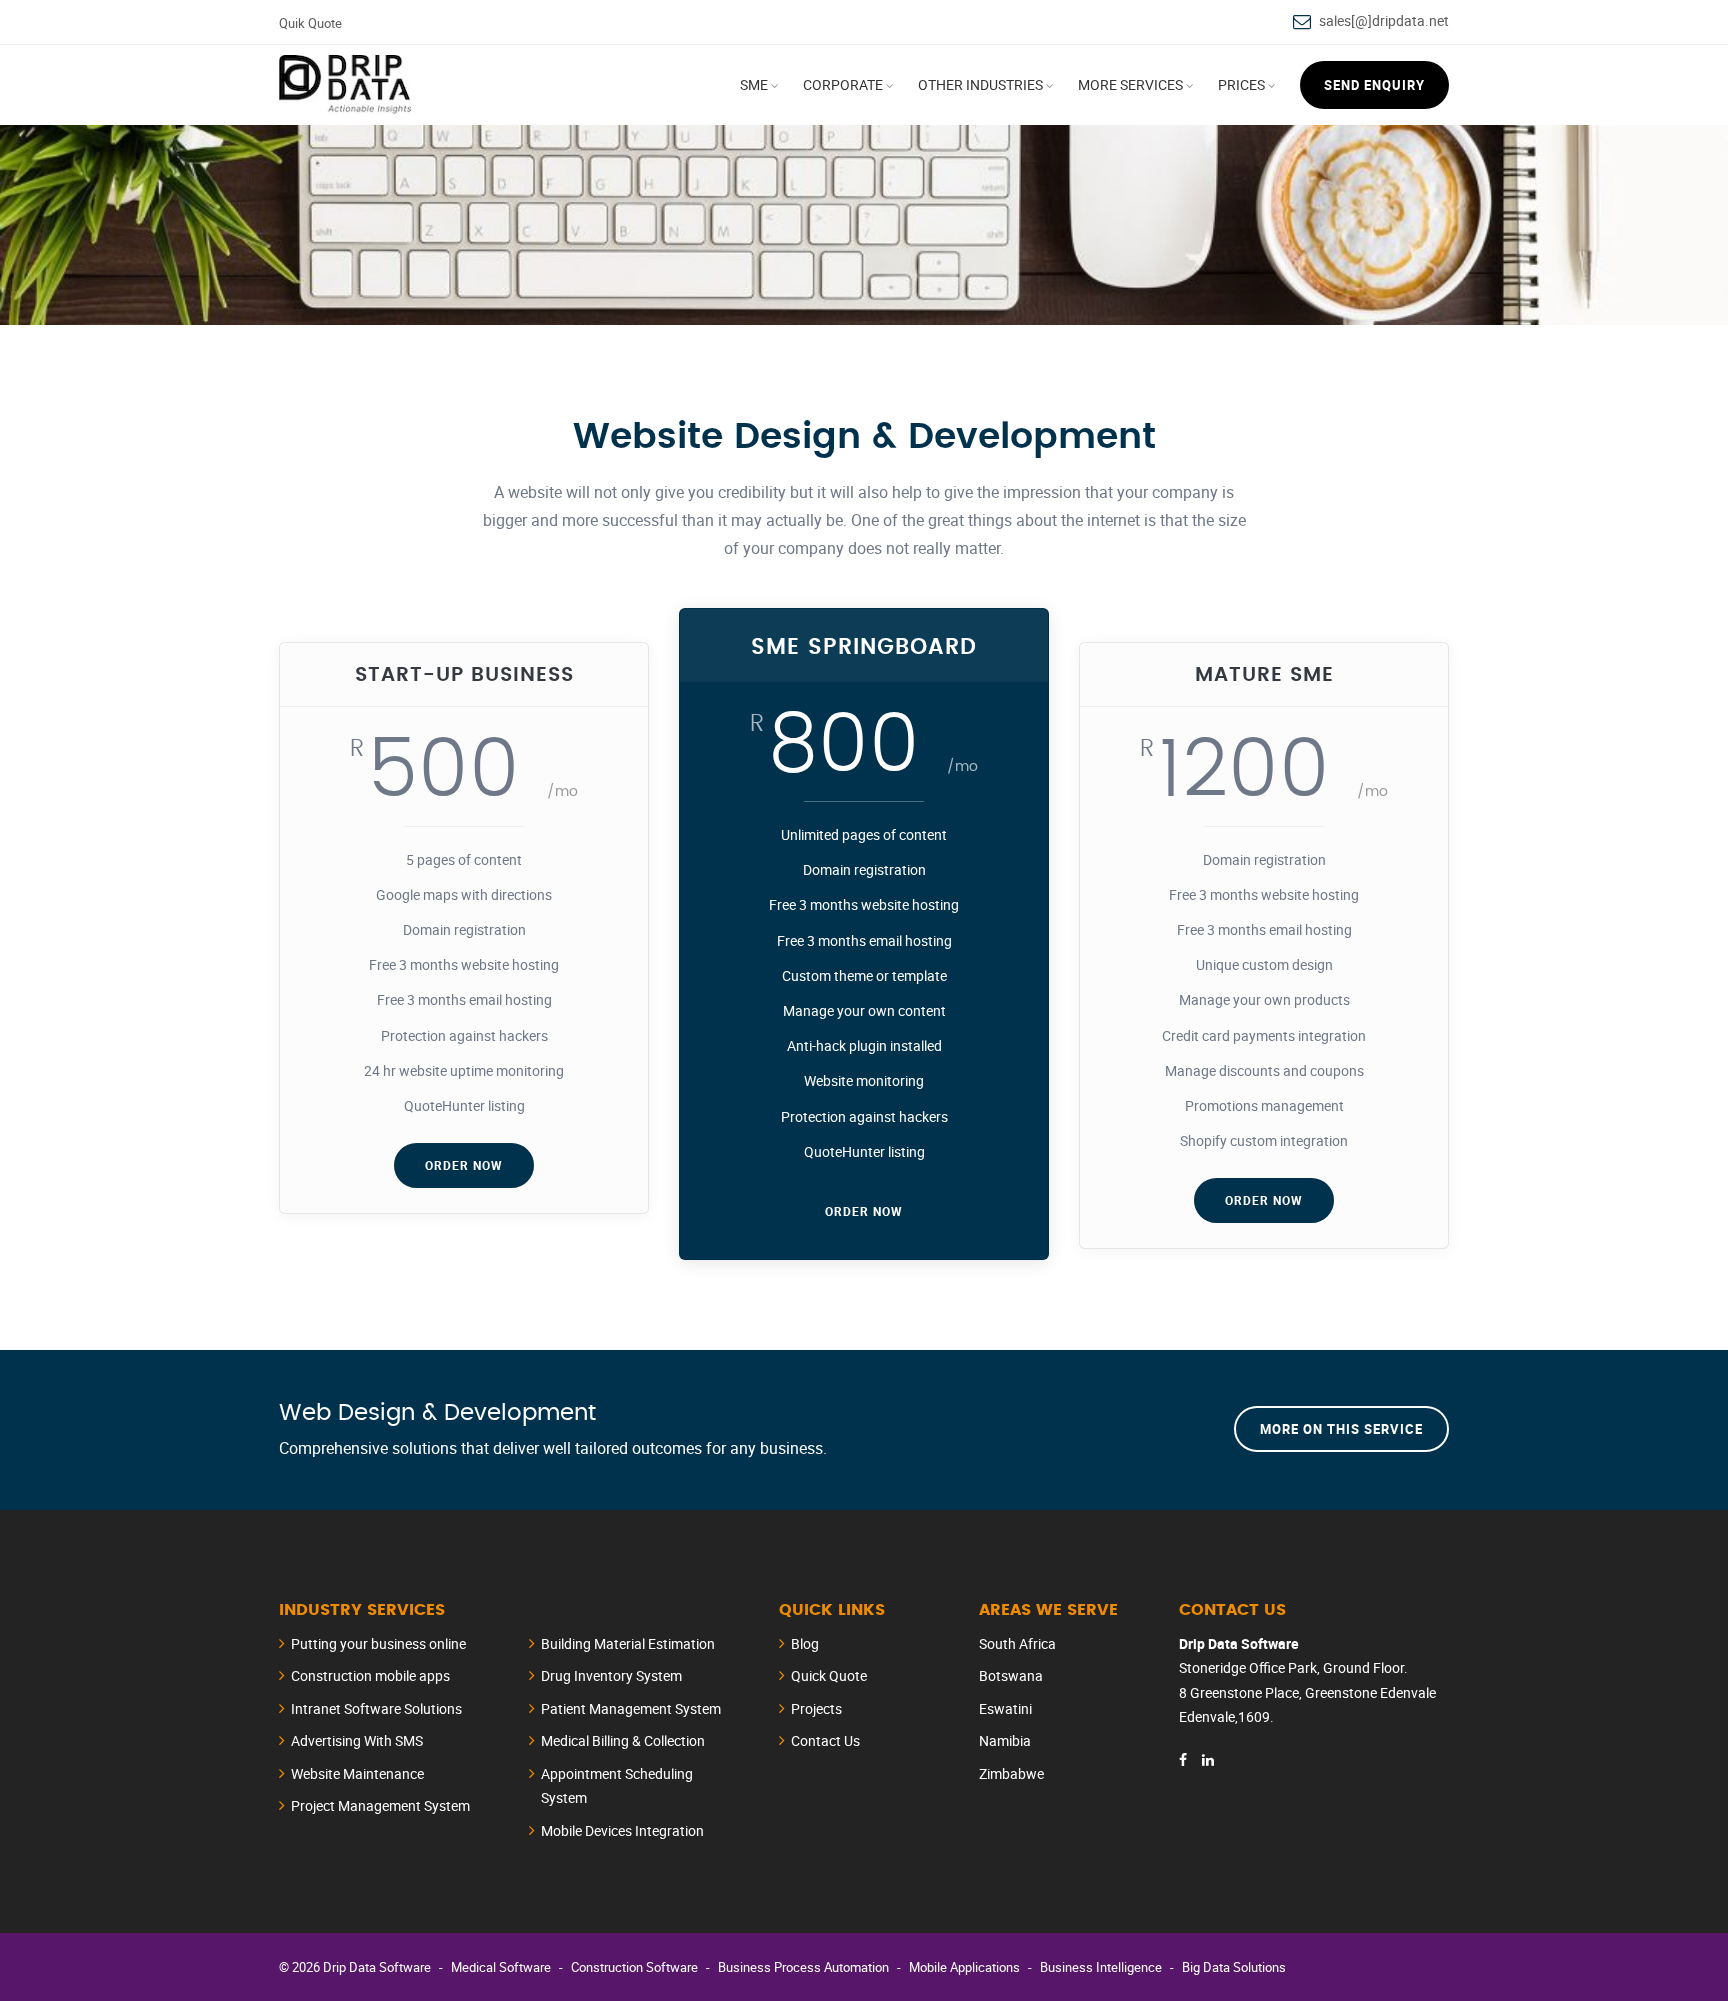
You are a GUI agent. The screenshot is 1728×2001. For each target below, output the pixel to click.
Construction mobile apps (370, 1675)
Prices (1241, 84)
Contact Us (825, 1740)
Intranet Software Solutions (376, 1708)
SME (754, 84)
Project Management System (380, 1805)
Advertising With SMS (357, 1740)
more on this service (1341, 1429)
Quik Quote (310, 23)
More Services (1130, 84)
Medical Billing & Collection (623, 1740)
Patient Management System (631, 1708)
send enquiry (1374, 85)
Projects (816, 1708)
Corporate (843, 84)
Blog (805, 1643)
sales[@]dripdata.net (1384, 20)
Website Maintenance (357, 1773)
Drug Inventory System (611, 1675)
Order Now (464, 1165)
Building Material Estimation (628, 1643)
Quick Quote (829, 1675)
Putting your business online (378, 1643)
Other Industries (980, 84)
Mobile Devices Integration (622, 1830)
